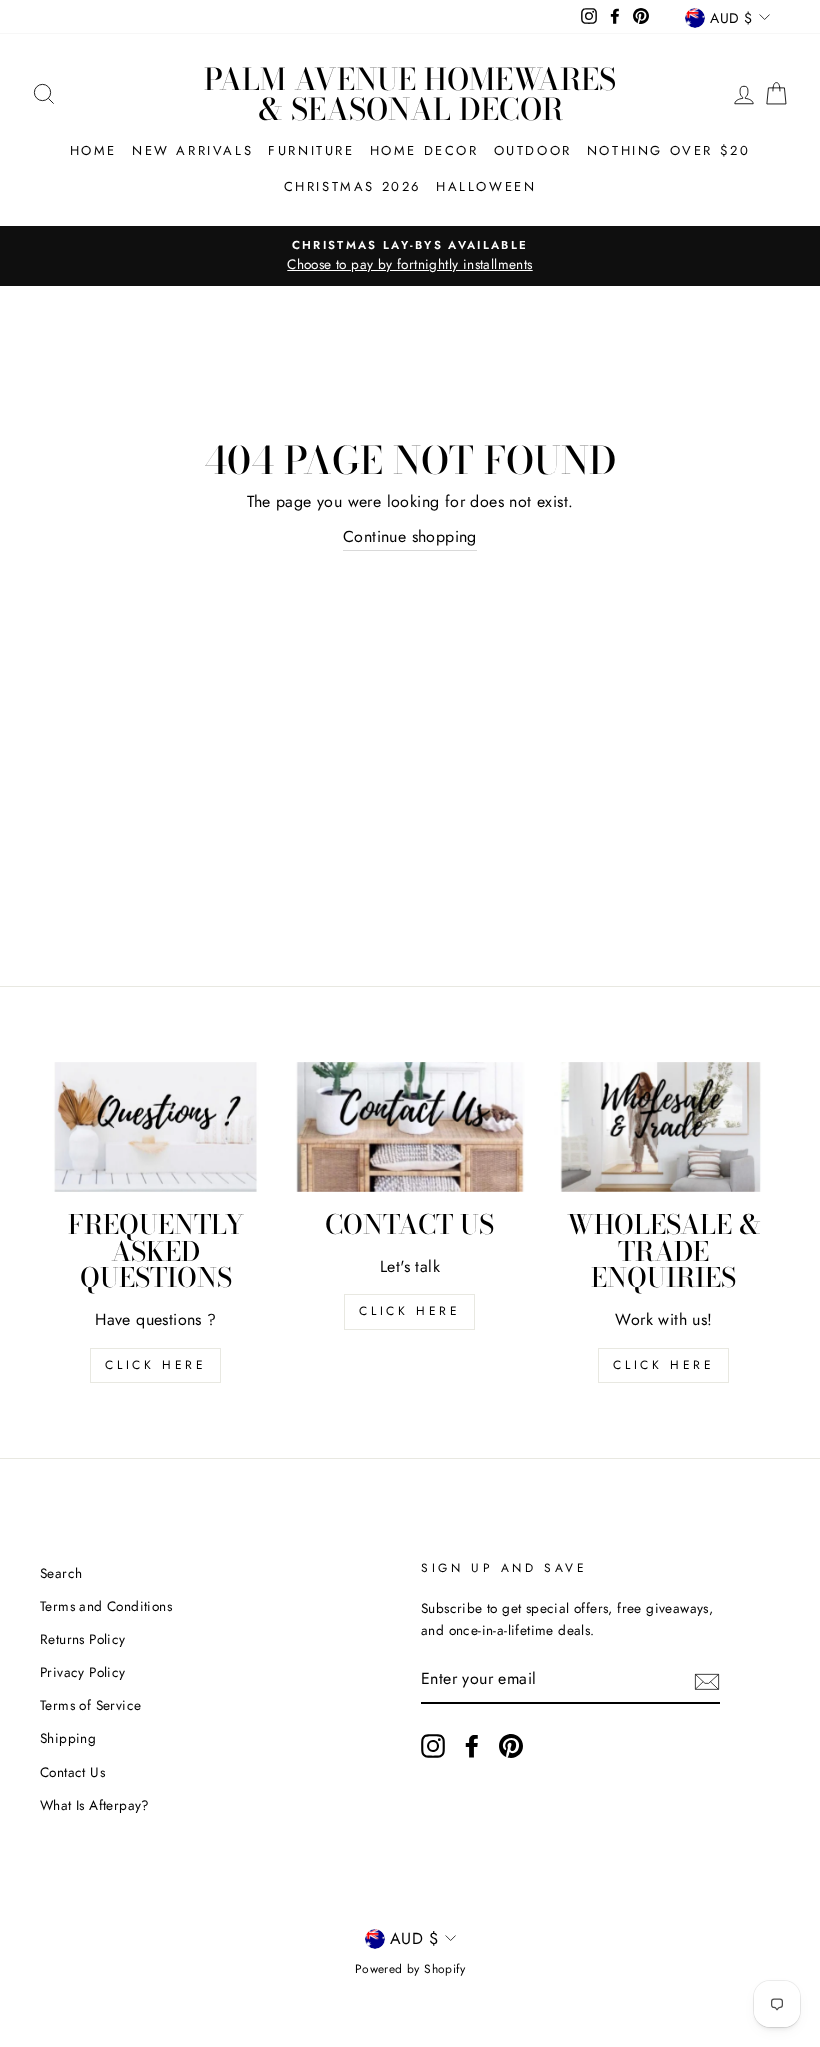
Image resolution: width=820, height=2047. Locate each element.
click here (155, 1365)
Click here (663, 1365)
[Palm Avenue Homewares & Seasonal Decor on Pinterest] (511, 1746)
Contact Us (72, 1772)
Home (93, 150)
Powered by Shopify (410, 1969)
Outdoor (533, 150)
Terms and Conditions (106, 1606)
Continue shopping (410, 536)
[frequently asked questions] (156, 1127)
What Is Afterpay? (95, 1805)
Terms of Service (90, 1705)
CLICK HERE (409, 1311)
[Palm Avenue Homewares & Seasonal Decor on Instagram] (433, 1746)
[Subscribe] (707, 1680)
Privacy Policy (83, 1672)
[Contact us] (410, 1127)
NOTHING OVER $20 (669, 150)
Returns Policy (83, 1639)
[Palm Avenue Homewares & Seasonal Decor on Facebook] (472, 1746)
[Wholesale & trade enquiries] (664, 1127)
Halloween (486, 186)
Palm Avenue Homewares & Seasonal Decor (410, 94)
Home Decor (424, 150)
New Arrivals (192, 150)
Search (61, 1573)
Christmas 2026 (352, 186)
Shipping (68, 1738)
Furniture (311, 150)
